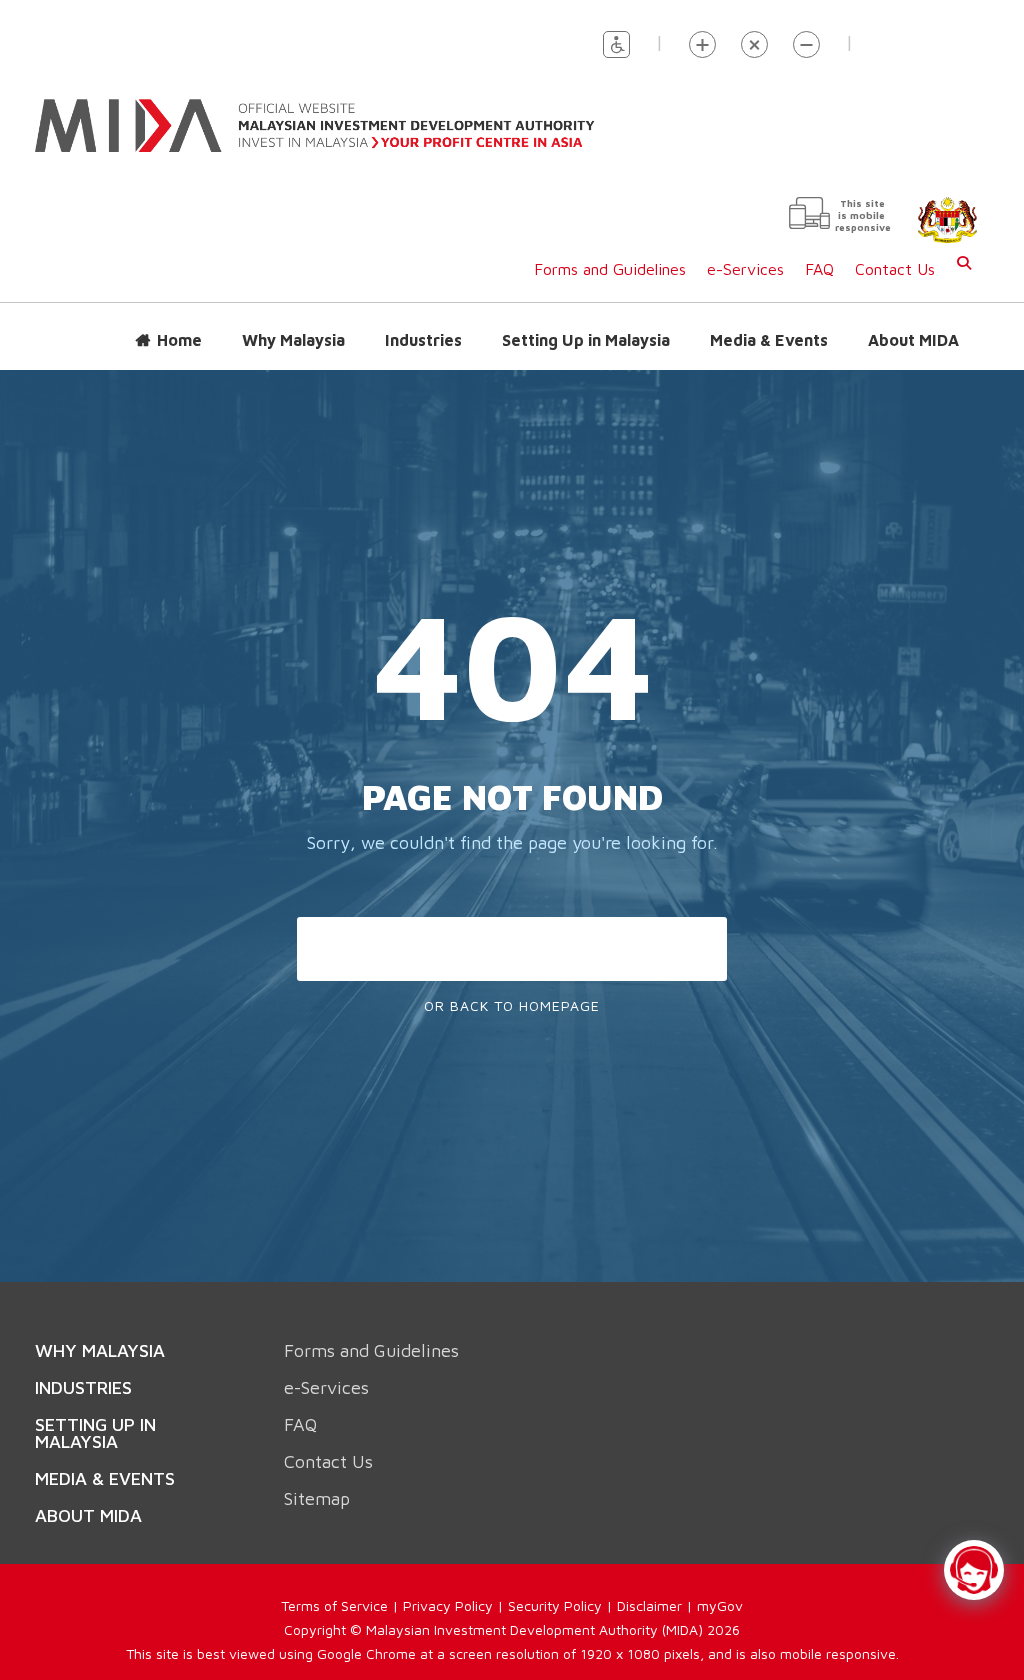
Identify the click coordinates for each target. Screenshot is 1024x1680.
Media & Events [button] (769, 320)
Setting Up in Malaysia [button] (586, 320)
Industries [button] (423, 320)
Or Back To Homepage (512, 985)
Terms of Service (334, 1585)
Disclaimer (649, 1585)
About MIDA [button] (913, 320)
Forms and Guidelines (610, 249)
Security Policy (555, 1585)
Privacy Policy (448, 1585)
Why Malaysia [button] (293, 320)
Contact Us (895, 249)
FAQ (819, 249)
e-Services (745, 249)
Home (179, 320)
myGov (720, 1585)
